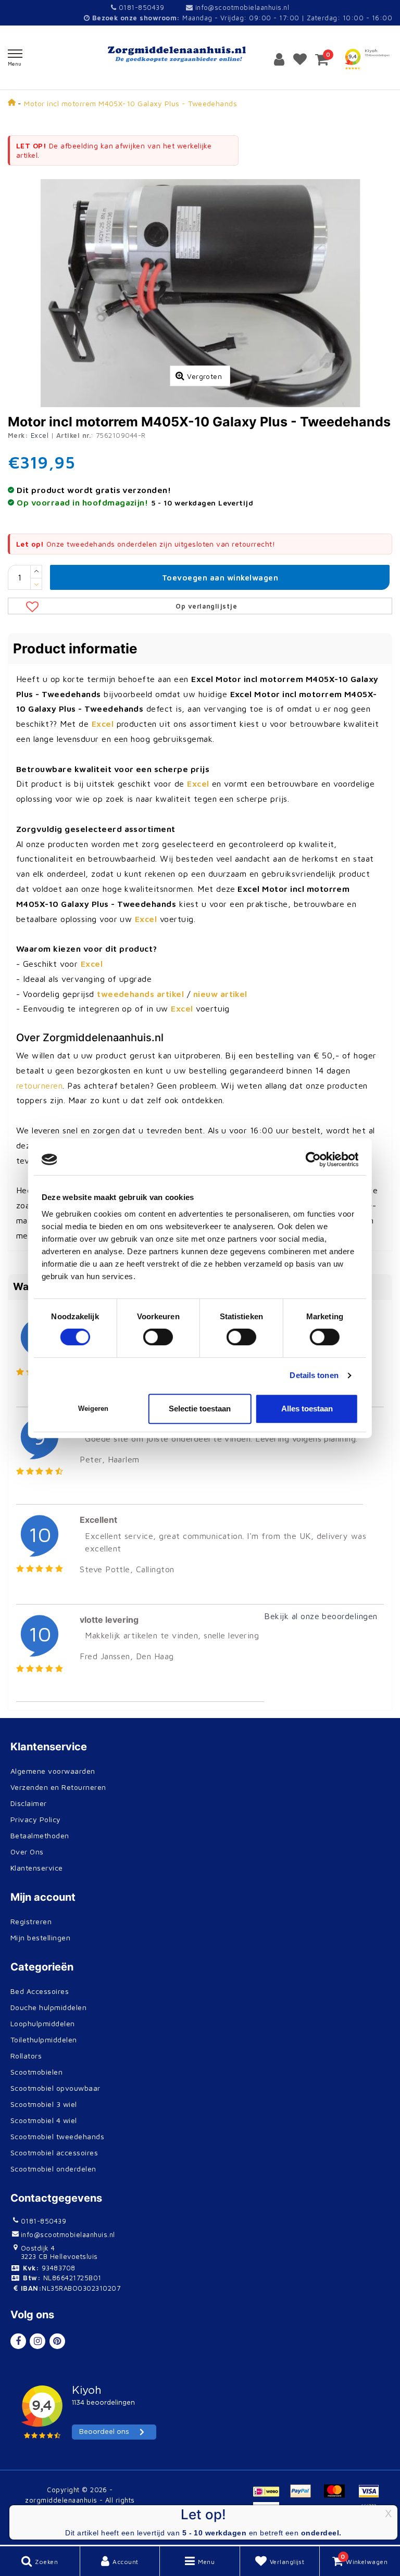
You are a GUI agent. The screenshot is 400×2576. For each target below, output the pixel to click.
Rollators (26, 2056)
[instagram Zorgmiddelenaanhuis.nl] (37, 2341)
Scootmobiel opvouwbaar (55, 2088)
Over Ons (27, 1852)
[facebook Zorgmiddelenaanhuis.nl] (18, 2341)
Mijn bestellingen (40, 1937)
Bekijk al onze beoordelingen (321, 1616)
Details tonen (314, 1375)
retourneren (39, 1085)
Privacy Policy (36, 1819)
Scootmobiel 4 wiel (44, 2120)
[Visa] (371, 2496)
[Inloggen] (279, 59)
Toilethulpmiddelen (44, 2040)
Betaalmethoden (40, 1835)
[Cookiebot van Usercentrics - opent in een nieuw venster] (313, 1159)
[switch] (158, 1337)
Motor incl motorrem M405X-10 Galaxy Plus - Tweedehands (130, 103)
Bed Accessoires (40, 1991)
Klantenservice (37, 1868)
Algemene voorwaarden (53, 1771)
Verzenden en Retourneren (58, 1787)
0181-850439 (140, 7)
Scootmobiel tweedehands (57, 2136)
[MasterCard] (338, 2496)
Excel (40, 435)
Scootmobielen (36, 2072)
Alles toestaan (307, 1409)
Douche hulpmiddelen (48, 2007)
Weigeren (93, 1409)
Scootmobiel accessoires (54, 2152)
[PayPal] (304, 2496)
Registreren (31, 1921)
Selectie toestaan (200, 1409)
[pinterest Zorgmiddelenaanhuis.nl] (57, 2341)
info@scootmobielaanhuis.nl (242, 7)
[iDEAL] (270, 2496)
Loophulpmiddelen (43, 2023)
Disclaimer (29, 1803)
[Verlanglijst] (300, 59)
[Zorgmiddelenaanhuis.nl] (200, 54)
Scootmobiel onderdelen (53, 2169)
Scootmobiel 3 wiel (44, 2104)
